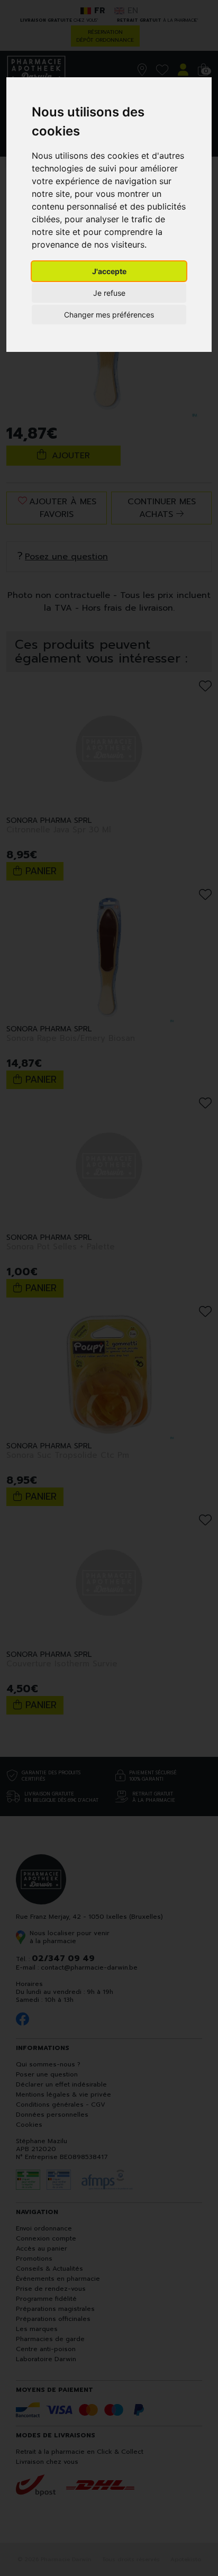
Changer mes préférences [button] (109, 315)
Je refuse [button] (109, 293)
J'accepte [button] (109, 271)
